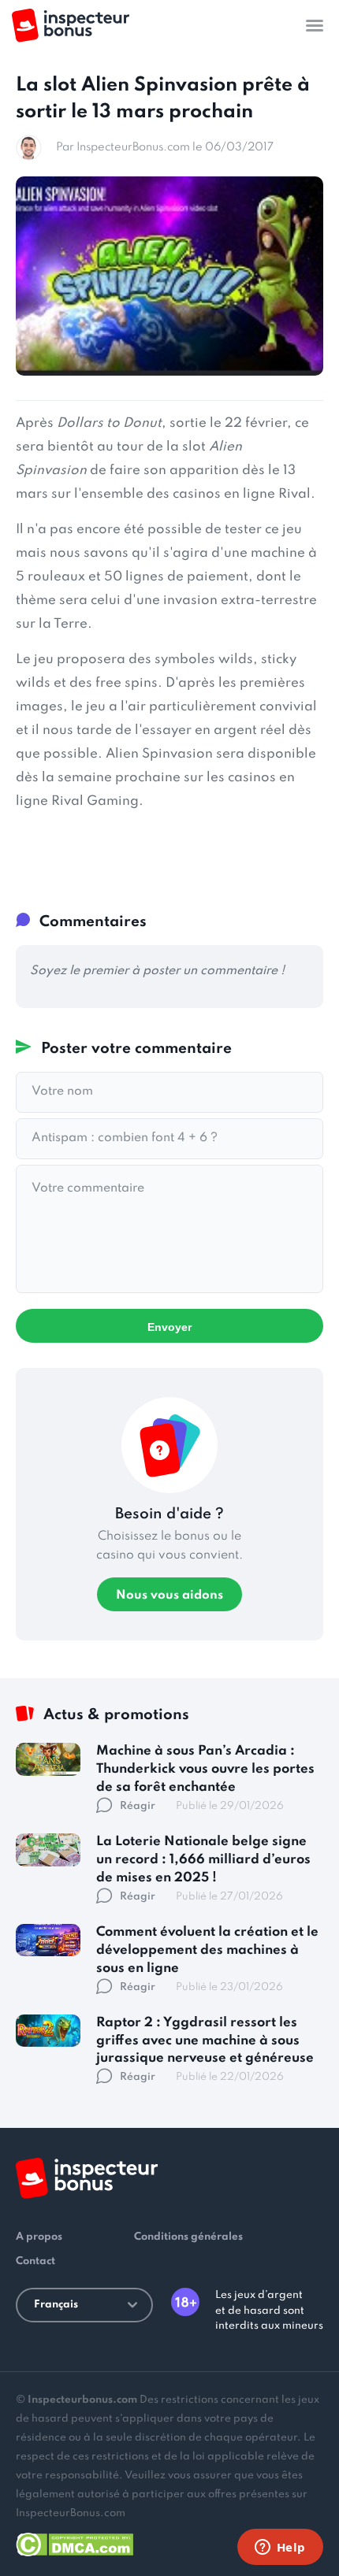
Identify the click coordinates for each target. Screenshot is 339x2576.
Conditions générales (188, 2237)
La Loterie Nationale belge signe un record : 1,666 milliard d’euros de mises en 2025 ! (203, 1860)
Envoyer (169, 1327)
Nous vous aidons (169, 1596)
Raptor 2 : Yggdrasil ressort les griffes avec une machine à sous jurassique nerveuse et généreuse (205, 2041)
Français (56, 2305)
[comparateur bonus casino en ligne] (71, 26)
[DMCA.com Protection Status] (75, 2542)
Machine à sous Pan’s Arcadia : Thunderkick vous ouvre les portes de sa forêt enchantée (205, 1769)
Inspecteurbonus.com (82, 2400)
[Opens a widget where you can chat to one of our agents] (280, 2548)
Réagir (138, 1806)
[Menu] (315, 25)
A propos (39, 2237)
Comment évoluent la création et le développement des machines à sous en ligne (207, 1950)
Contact (35, 2261)
